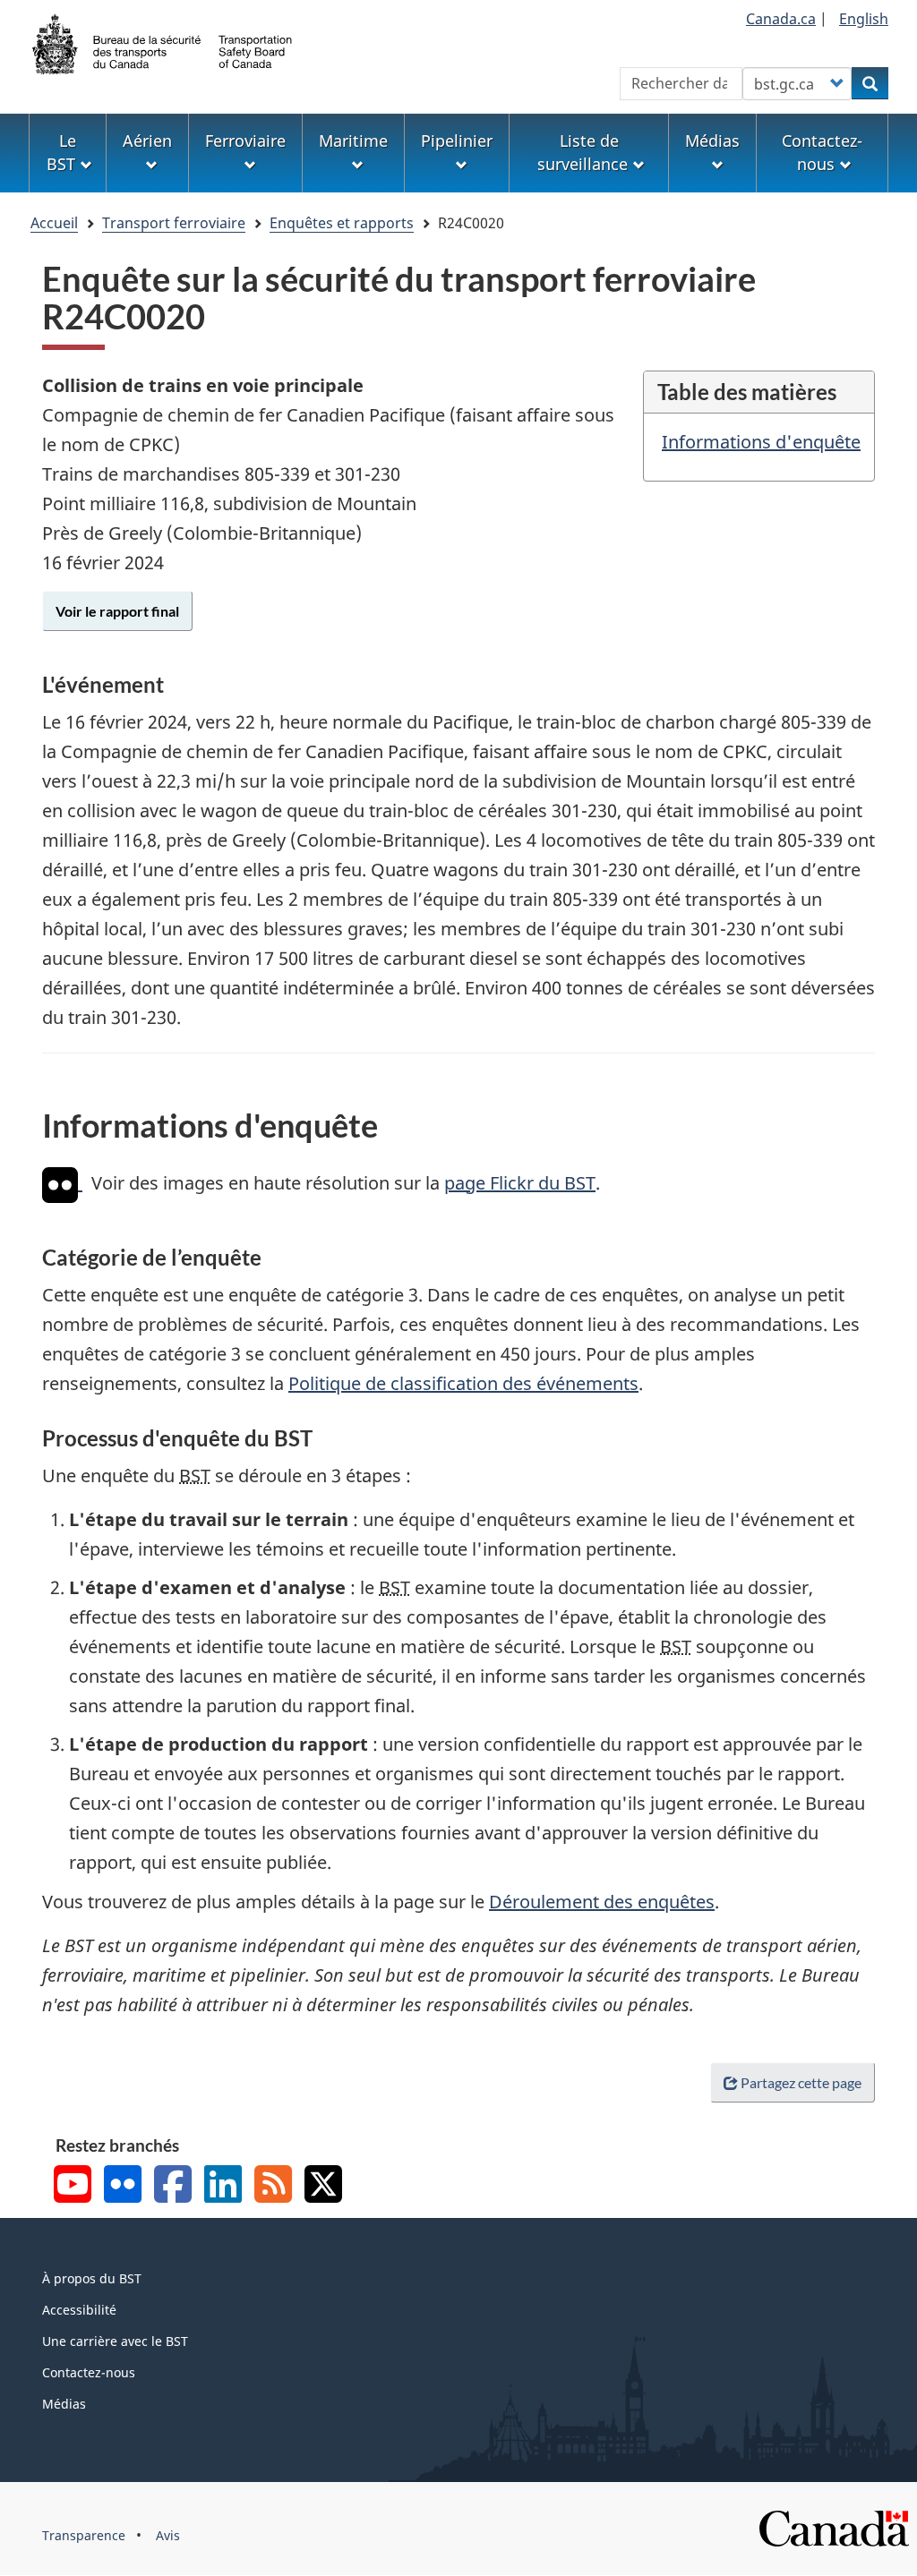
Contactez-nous (89, 2372)
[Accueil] (163, 42)
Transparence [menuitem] (84, 2535)
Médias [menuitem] (712, 141)
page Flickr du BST (520, 1183)
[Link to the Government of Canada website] (834, 2527)
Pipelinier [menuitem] (457, 141)
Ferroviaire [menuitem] (245, 141)
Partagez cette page (801, 2082)
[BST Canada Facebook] (173, 2186)
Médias (64, 2404)
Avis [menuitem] (168, 2535)
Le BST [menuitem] (61, 152)
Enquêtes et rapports (342, 223)
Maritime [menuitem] (353, 141)
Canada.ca (781, 19)
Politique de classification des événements (463, 1383)
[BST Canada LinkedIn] (223, 2186)
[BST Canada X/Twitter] (323, 2186)
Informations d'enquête (761, 442)
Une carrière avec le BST (115, 2341)
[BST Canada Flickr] (123, 2186)
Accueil (54, 223)
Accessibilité (79, 2310)
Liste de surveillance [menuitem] (583, 152)
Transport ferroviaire (174, 223)
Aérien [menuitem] (147, 141)
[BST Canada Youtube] (73, 2186)
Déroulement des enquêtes (602, 1902)
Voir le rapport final (117, 611)
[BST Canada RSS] (273, 2186)
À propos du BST (92, 2278)
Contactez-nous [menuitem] (822, 152)
